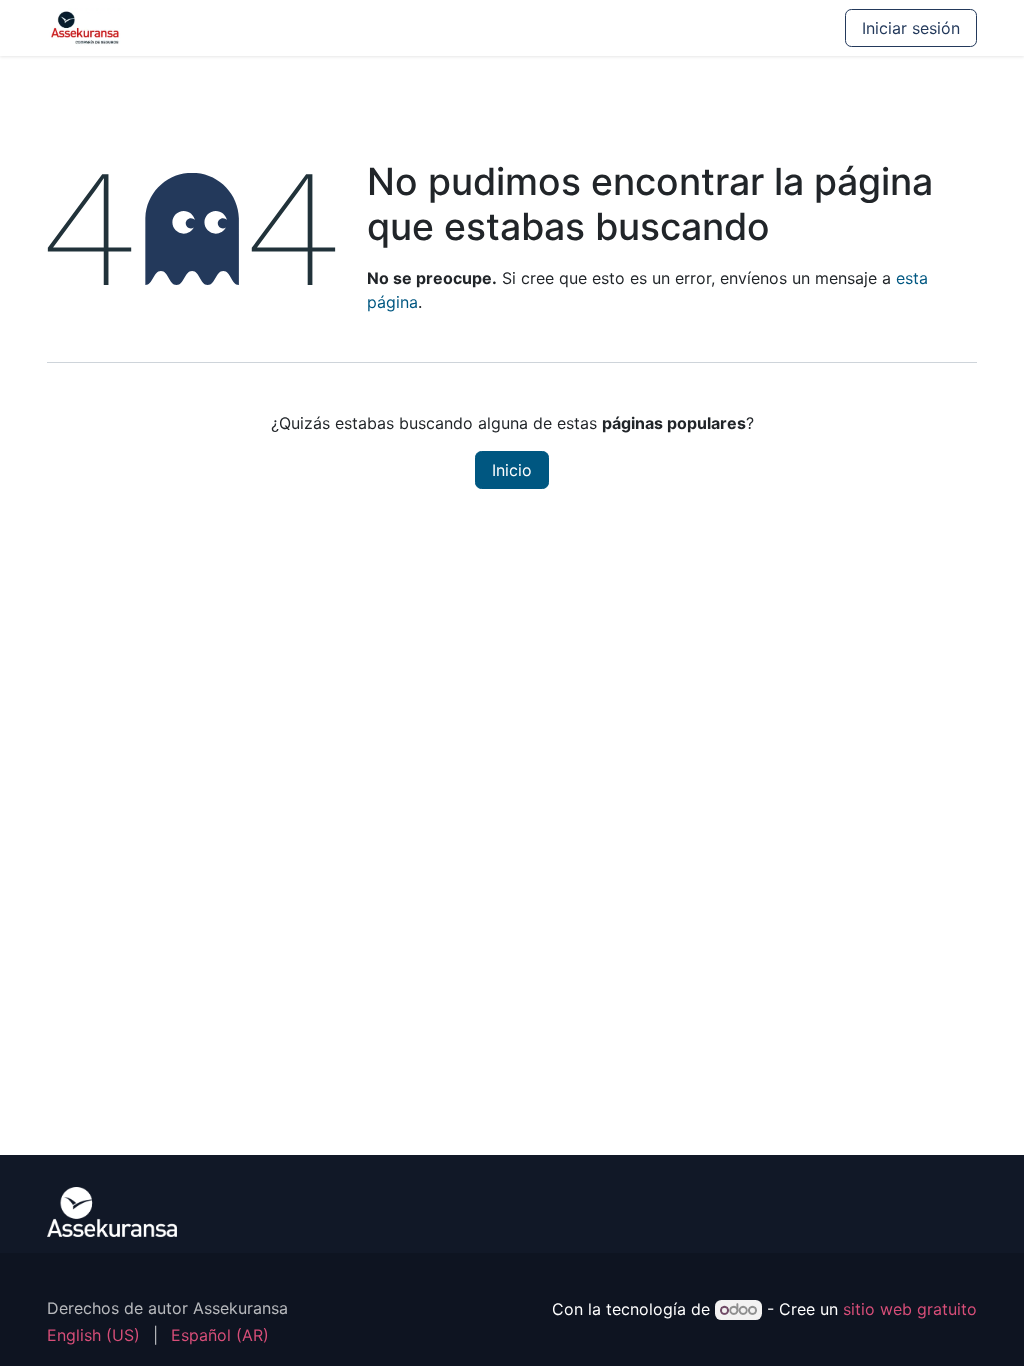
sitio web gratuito (910, 1309)
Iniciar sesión (911, 28)
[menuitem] (93, 1335)
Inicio (512, 470)
